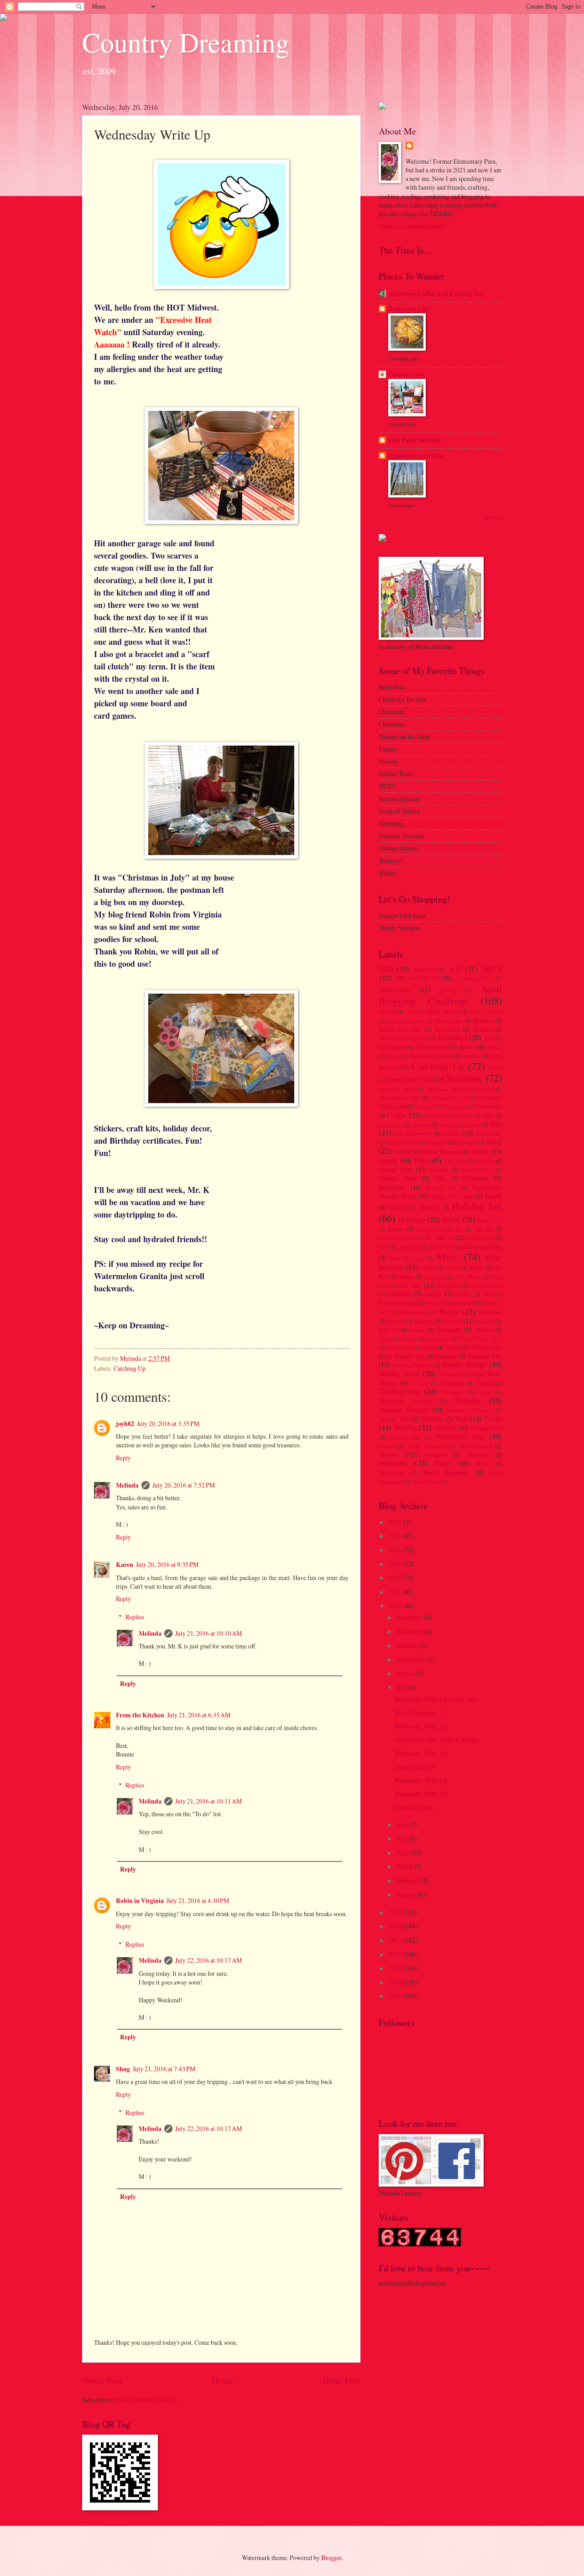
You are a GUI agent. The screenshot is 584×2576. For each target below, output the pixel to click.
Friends (388, 1160)
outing (433, 1294)
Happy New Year (452, 1196)
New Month (469, 1277)
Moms (428, 1268)
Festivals (436, 1142)
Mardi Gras (442, 1247)
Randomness (414, 1312)
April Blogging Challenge (440, 994)
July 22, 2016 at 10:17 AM (209, 1960)
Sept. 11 (388, 1330)
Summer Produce (412, 1365)
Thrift (485, 1392)
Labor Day (481, 1238)
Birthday (482, 1029)
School (453, 1321)
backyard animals (406, 1021)
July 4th (483, 1229)
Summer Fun (485, 1356)
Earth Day (390, 1125)
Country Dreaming (186, 42)
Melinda (127, 1485)
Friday (480, 1151)
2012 (396, 1954)
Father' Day (489, 1133)
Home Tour (490, 1220)
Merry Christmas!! (418, 1713)
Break (393, 1056)
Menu (396, 1258)
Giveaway (476, 1178)
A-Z (455, 969)
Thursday (468, 1400)
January (407, 1894)
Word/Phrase (392, 1473)
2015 (396, 1912)
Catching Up (130, 1368)
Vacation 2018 (486, 1428)
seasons (485, 1321)
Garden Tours (398, 1178)
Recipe (450, 1311)
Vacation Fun (404, 1437)
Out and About (486, 1286)
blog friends (392, 1047)
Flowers (466, 1142)
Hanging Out (441, 1188)
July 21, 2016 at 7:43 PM (164, 2069)
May (403, 1838)
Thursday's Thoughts (469, 1410)
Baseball (483, 1021)
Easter (421, 1125)
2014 (396, 1926)
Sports (428, 1347)
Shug (123, 2069)
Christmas (462, 1078)
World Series (426, 1482)
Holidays (412, 1219)
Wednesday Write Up (421, 1726)
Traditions (433, 1419)
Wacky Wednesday (427, 1446)
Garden (439, 1170)
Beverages (447, 1029)
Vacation (445, 1428)
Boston (495, 1047)
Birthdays (453, 1037)
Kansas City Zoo (397, 1238)
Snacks (386, 1339)
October (407, 1646)
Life (383, 1247)
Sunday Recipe (464, 1364)
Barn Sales (449, 1021)
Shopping (449, 1329)
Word (482, 1463)
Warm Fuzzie (476, 1446)
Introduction (430, 1229)
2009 (396, 1996)
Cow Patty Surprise (415, 440)
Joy (459, 1229)
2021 (396, 1536)
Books (467, 1047)
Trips (461, 1418)
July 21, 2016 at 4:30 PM (198, 1900)
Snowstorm (438, 1339)
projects (461, 1303)
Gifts (441, 1178)
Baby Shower (444, 1011)
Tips (383, 1419)
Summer (446, 1356)
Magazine (409, 1247)
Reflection (490, 1312)
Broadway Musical (431, 1056)
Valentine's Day (460, 1436)
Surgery (420, 1383)
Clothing (424, 1107)
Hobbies (429, 1208)
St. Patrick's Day (406, 1356)
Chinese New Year (409, 1079)
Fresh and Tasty (414, 1807)
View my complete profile (412, 226)
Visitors (387, 1446)
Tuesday (405, 1427)
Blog (489, 1038)
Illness (396, 1229)
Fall (496, 1124)
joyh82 (125, 1424)
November (448, 1285)
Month (452, 1268)
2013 (396, 1940)
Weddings (435, 1455)
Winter (443, 1463)
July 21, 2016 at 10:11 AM (209, 1801)
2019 (396, 1564)
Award (412, 1012)
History (398, 1208)
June (403, 1824)
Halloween (392, 1187)
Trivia (493, 1418)
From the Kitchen (140, 1715)
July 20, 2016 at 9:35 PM (167, 1564)
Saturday (424, 1321)
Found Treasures (442, 1151)
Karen (125, 1565)
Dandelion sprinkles (415, 456)
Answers (448, 990)
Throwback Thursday (406, 1401)
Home (223, 2380)
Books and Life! (410, 309)
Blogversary (432, 1047)
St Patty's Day (486, 1347)
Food (494, 1142)
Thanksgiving (399, 1391)
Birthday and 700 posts (404, 1038)
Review (396, 1321)
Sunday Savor (399, 1374)
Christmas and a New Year (460, 1089)
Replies (135, 1617)
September (411, 1659)
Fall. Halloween (413, 1133)
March (405, 1866)
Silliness (484, 1330)
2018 (396, 1578)
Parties (463, 1294)
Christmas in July (399, 1098)
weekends (393, 1463)
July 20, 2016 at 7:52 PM (184, 1485)
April (404, 1853)
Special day (399, 1347)
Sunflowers (449, 1374)
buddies (471, 1056)
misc (419, 1258)
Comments (455, 1107)
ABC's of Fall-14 (416, 978)
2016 (396, 1606)
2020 (386, 969)
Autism (387, 1011)
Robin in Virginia (140, 1901)
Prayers (433, 1303)
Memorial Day (483, 1247)
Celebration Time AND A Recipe (436, 1739)
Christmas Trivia (449, 1098)
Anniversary (394, 990)
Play (488, 1294)
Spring (453, 1347)
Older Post (342, 2380)
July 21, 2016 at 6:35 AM (199, 1715)
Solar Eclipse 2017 (481, 1339)
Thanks (484, 1383)
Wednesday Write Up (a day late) (436, 1699)
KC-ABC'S (439, 1237)
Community (489, 1106)
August (406, 1673)
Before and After (400, 1029)
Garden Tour (477, 1170)
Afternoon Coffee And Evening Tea (435, 294)
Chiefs (495, 1068)
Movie (477, 1268)
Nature (407, 1276)
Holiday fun (477, 1206)
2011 (396, 1968)
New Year (409, 1285)
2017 (396, 1592)
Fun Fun (455, 1161)
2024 (396, 1522)
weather (389, 1454)
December (435, 1116)
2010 (396, 1982)
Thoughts (453, 1392)
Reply (123, 1458)
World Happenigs (447, 1472)
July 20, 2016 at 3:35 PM (168, 1423)
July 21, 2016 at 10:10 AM (209, 1633)
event (472, 1125)
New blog (435, 1277)
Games (485, 1161)
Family (452, 1133)
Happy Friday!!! (415, 1767)
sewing (418, 1330)
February (409, 1880)
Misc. (448, 1257)
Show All (493, 517)
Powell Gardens (397, 1303)
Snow (410, 1339)
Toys (405, 1419)
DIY (488, 1115)
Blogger (331, 2558)
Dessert (465, 1116)
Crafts (397, 1115)
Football (403, 1151)
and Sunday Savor (474, 978)
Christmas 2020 (396, 1089)
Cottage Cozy (407, 374)
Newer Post (102, 2380)
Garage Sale (395, 1169)
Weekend (477, 1455)
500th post (425, 970)
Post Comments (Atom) (147, 2400)
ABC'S (491, 969)
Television (452, 1383)
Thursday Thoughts (404, 1410)
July (402, 1687)
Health (493, 1196)
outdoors (399, 1294)
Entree (447, 1125)
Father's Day (401, 1143)
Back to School (485, 1012)
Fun (420, 1160)
